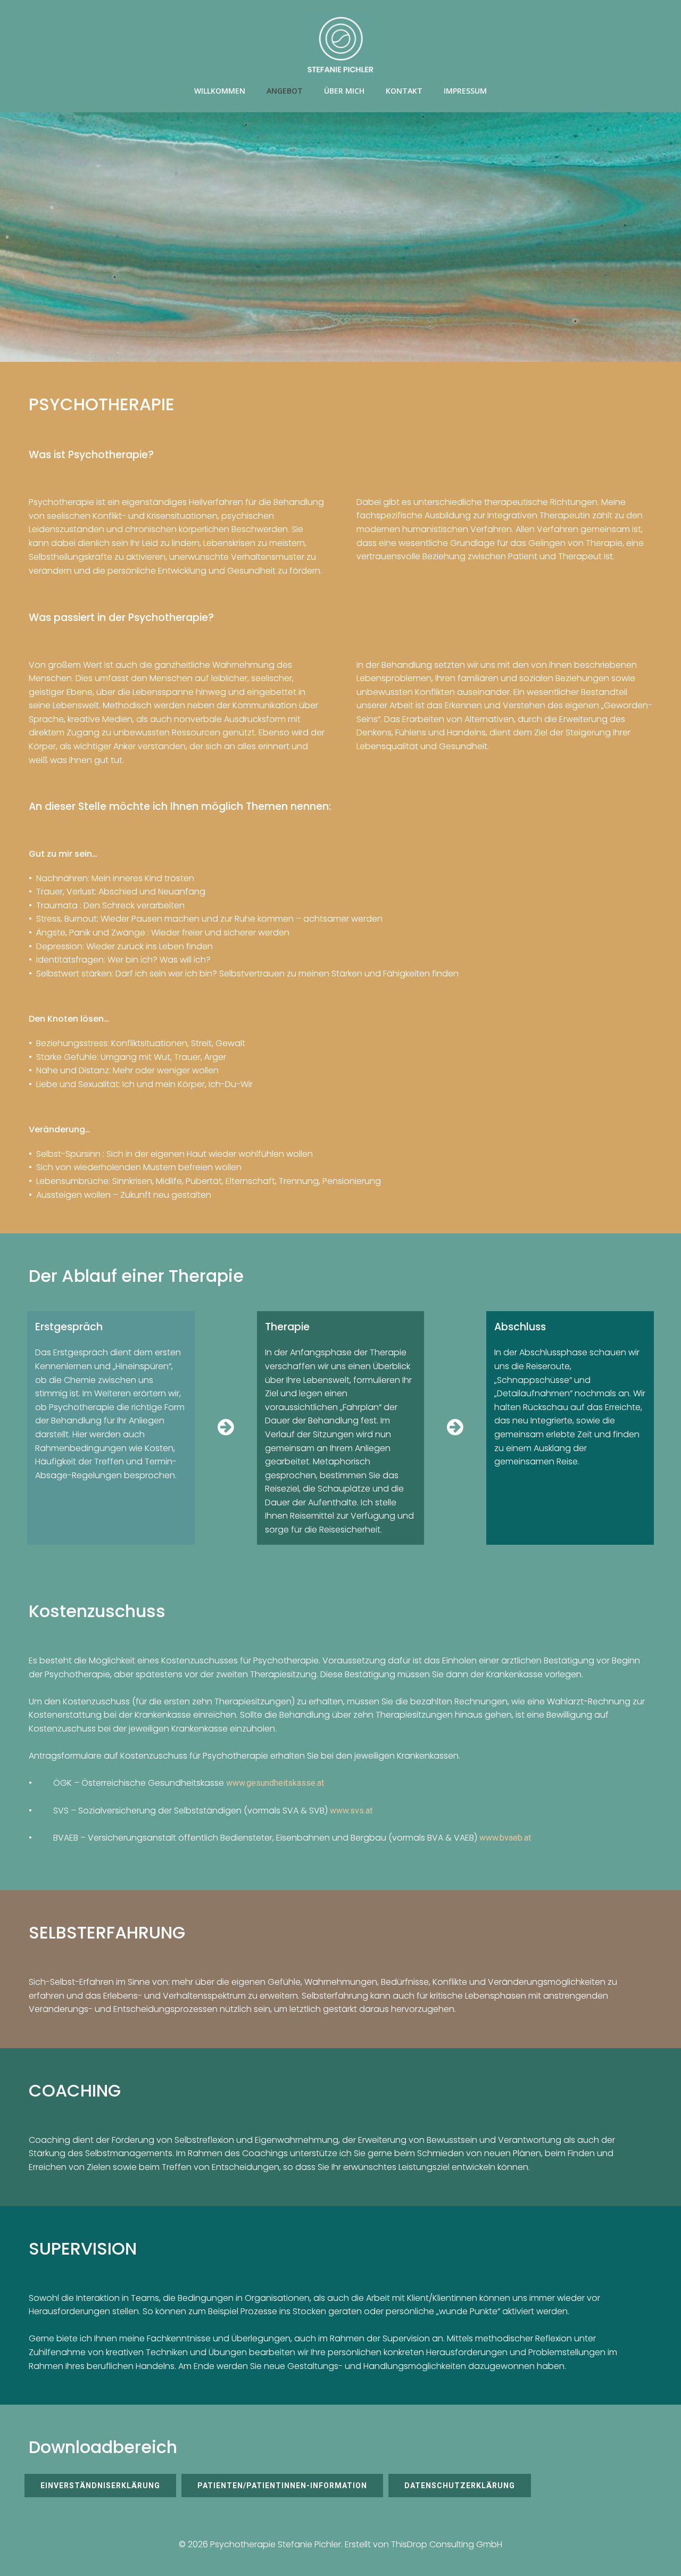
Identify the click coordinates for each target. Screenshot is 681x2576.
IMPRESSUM (465, 91)
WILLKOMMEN (220, 91)
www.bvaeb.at (505, 1838)
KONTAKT (404, 91)
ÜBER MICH (344, 91)
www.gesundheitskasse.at (275, 1783)
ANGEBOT (285, 91)
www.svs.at (351, 1811)
